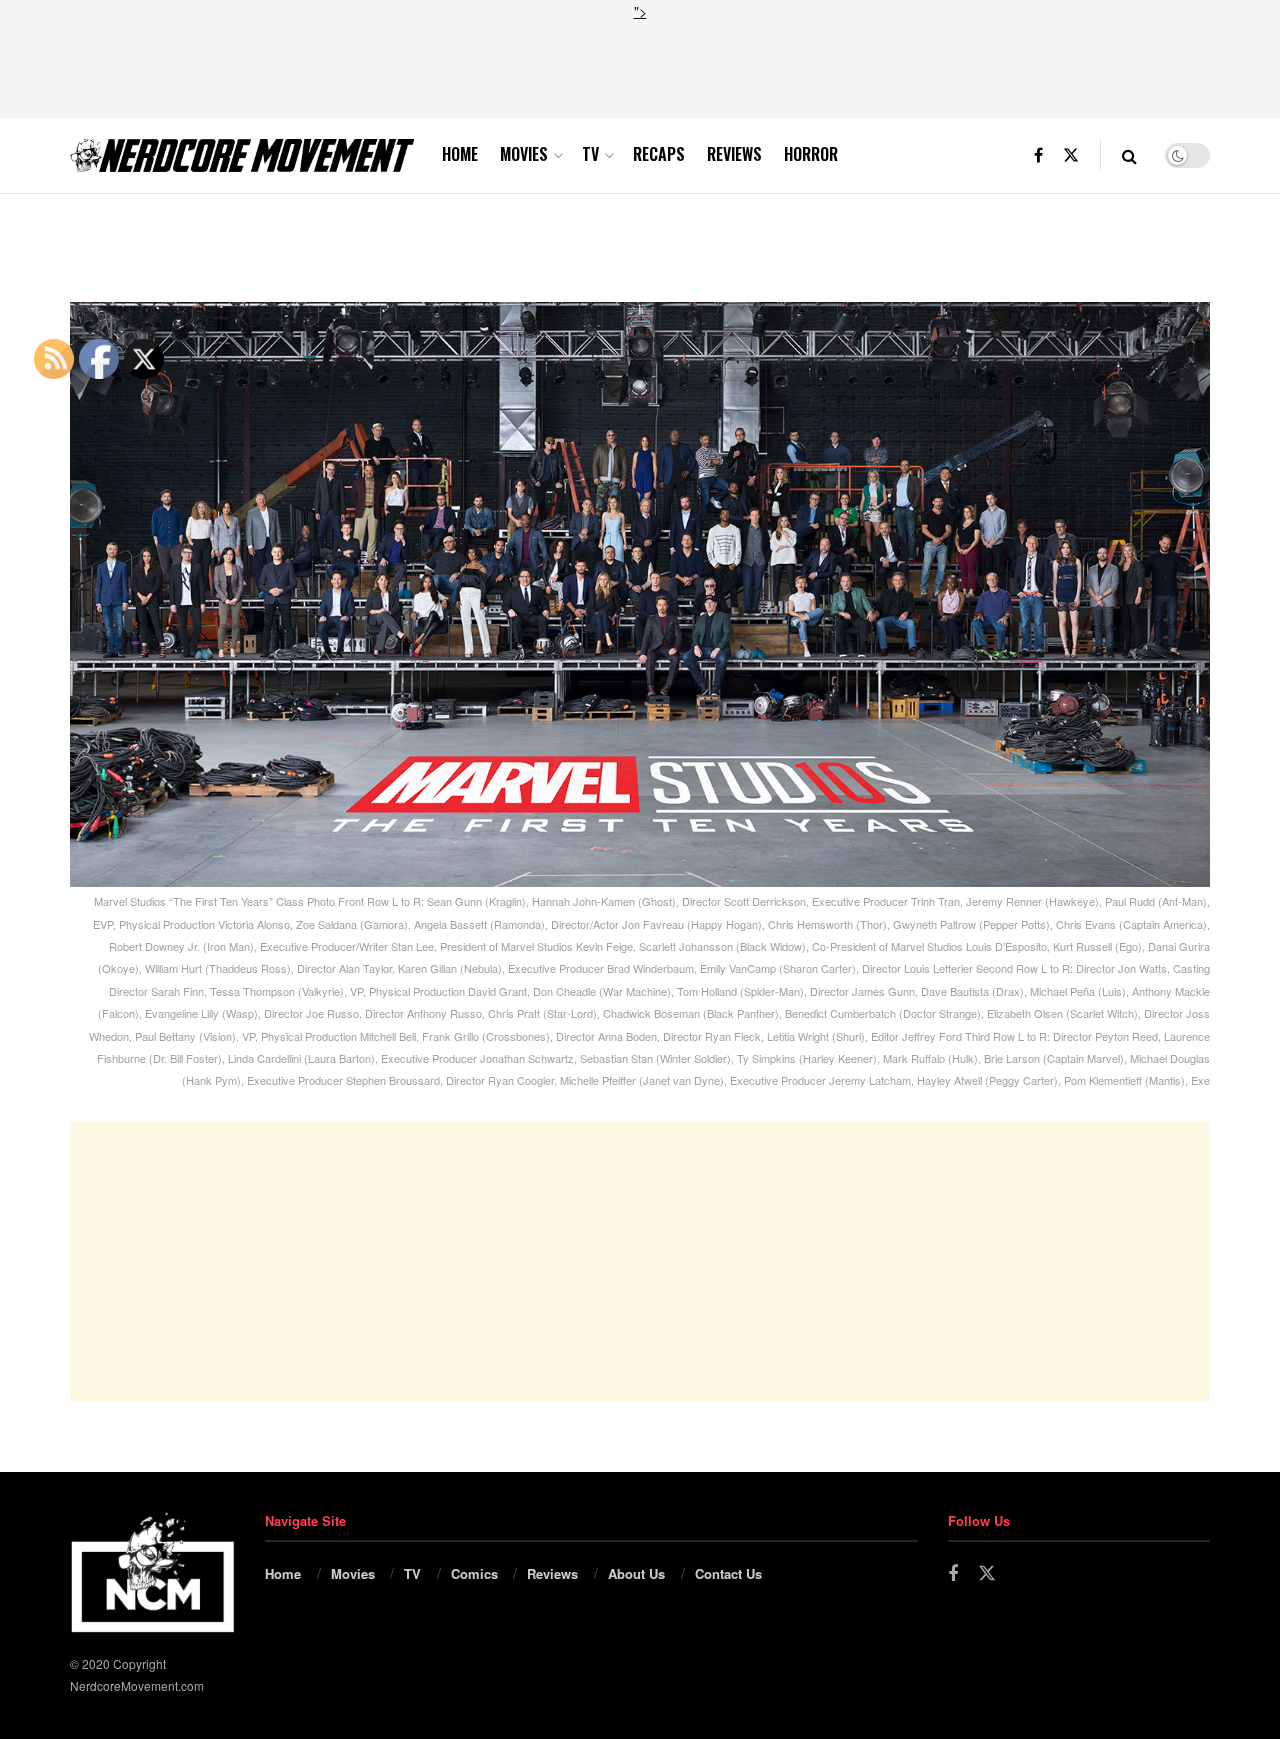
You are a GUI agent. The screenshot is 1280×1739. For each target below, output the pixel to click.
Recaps (659, 154)
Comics (474, 1573)
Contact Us (728, 1573)
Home (460, 154)
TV (590, 154)
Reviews (734, 154)
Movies (524, 154)
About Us (636, 1573)
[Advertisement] (640, 67)
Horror (811, 154)
